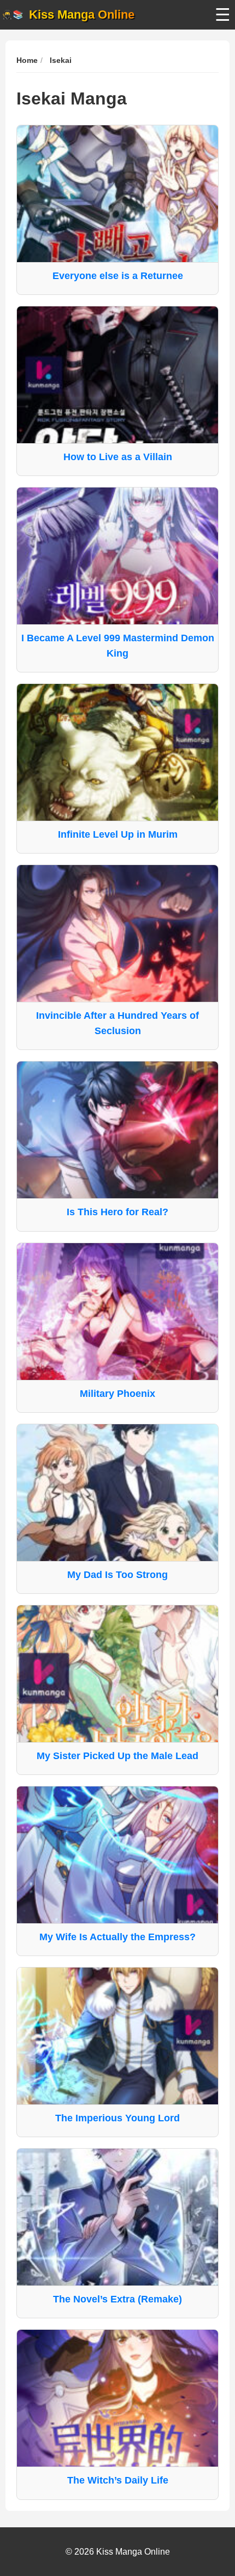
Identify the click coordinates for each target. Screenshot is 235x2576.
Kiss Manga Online (82, 14)
